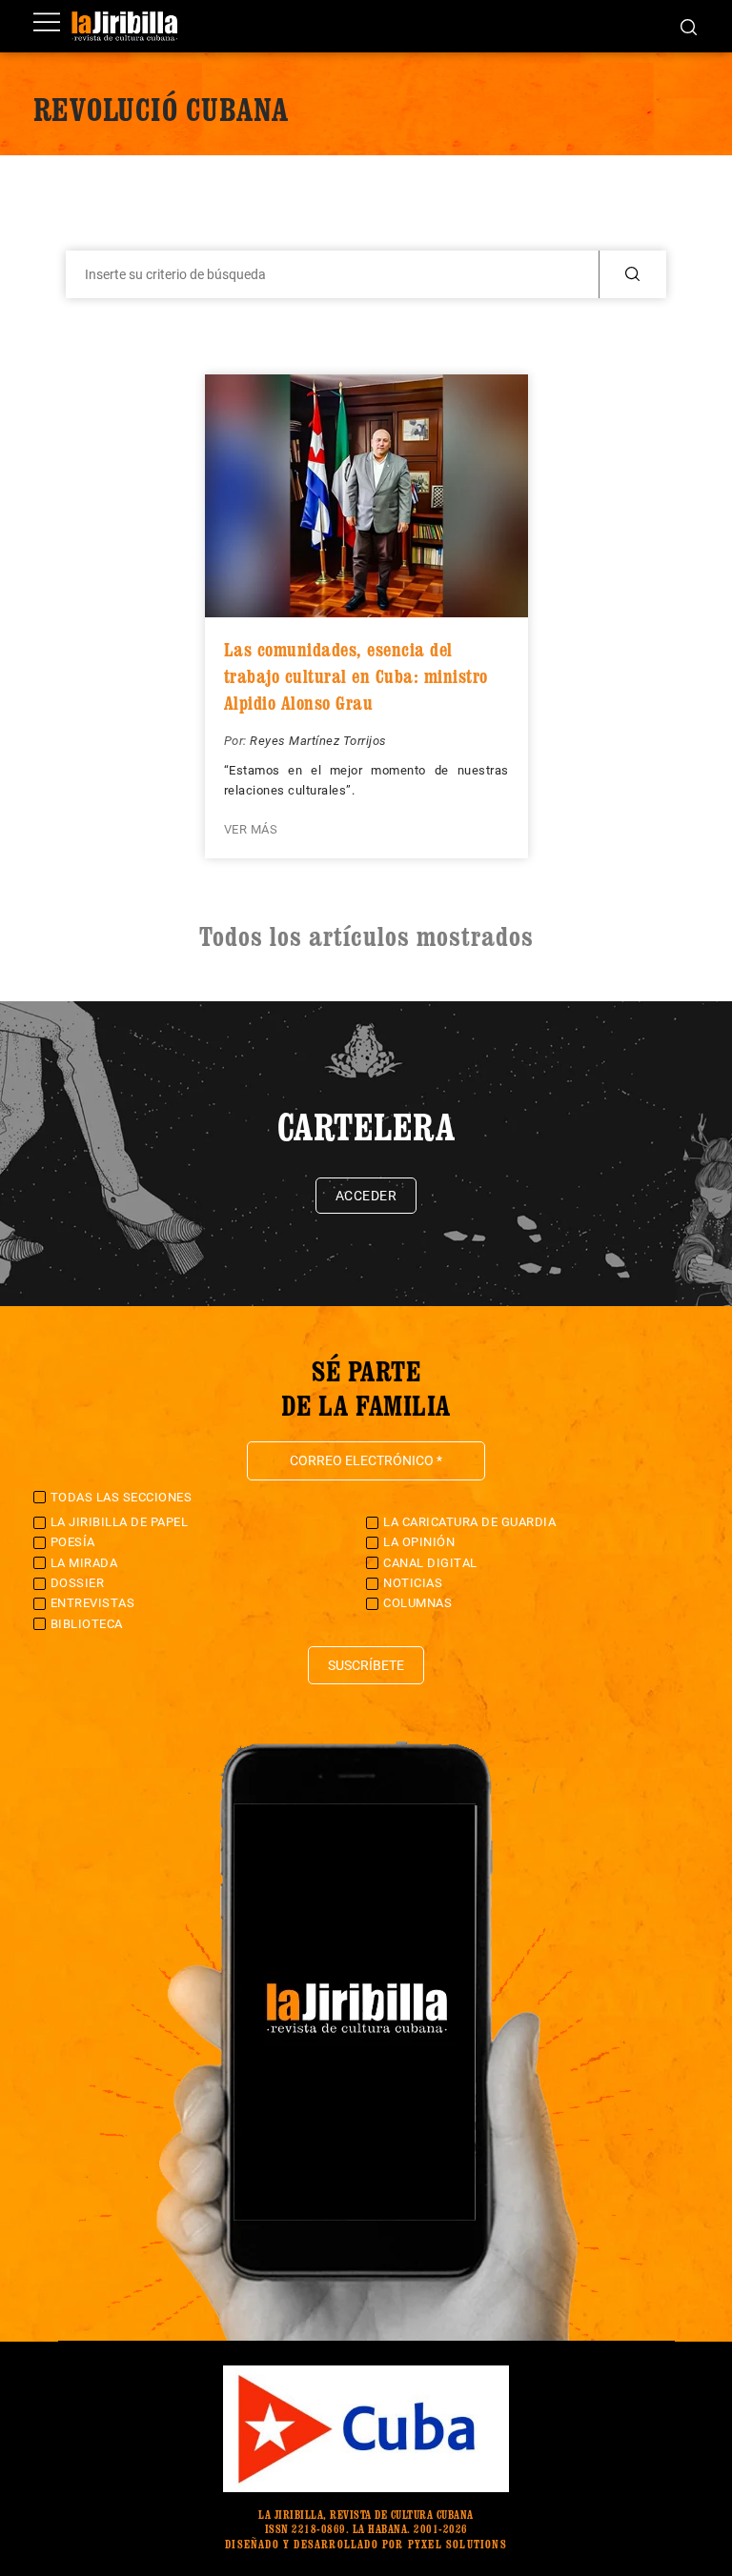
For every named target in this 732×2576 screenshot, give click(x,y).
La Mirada (84, 1563)
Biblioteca (87, 1624)
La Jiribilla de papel (120, 1522)
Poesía (73, 1542)
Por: (237, 741)
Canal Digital (430, 1563)
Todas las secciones (122, 1497)
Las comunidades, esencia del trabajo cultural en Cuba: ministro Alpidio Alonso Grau (356, 676)
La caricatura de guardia (469, 1522)
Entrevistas (93, 1603)
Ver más (251, 829)
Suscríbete (366, 1665)
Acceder (366, 1196)
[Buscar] (689, 26)
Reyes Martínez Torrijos (318, 741)
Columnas (417, 1603)
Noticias (413, 1583)
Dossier (78, 1583)
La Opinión (419, 1542)
